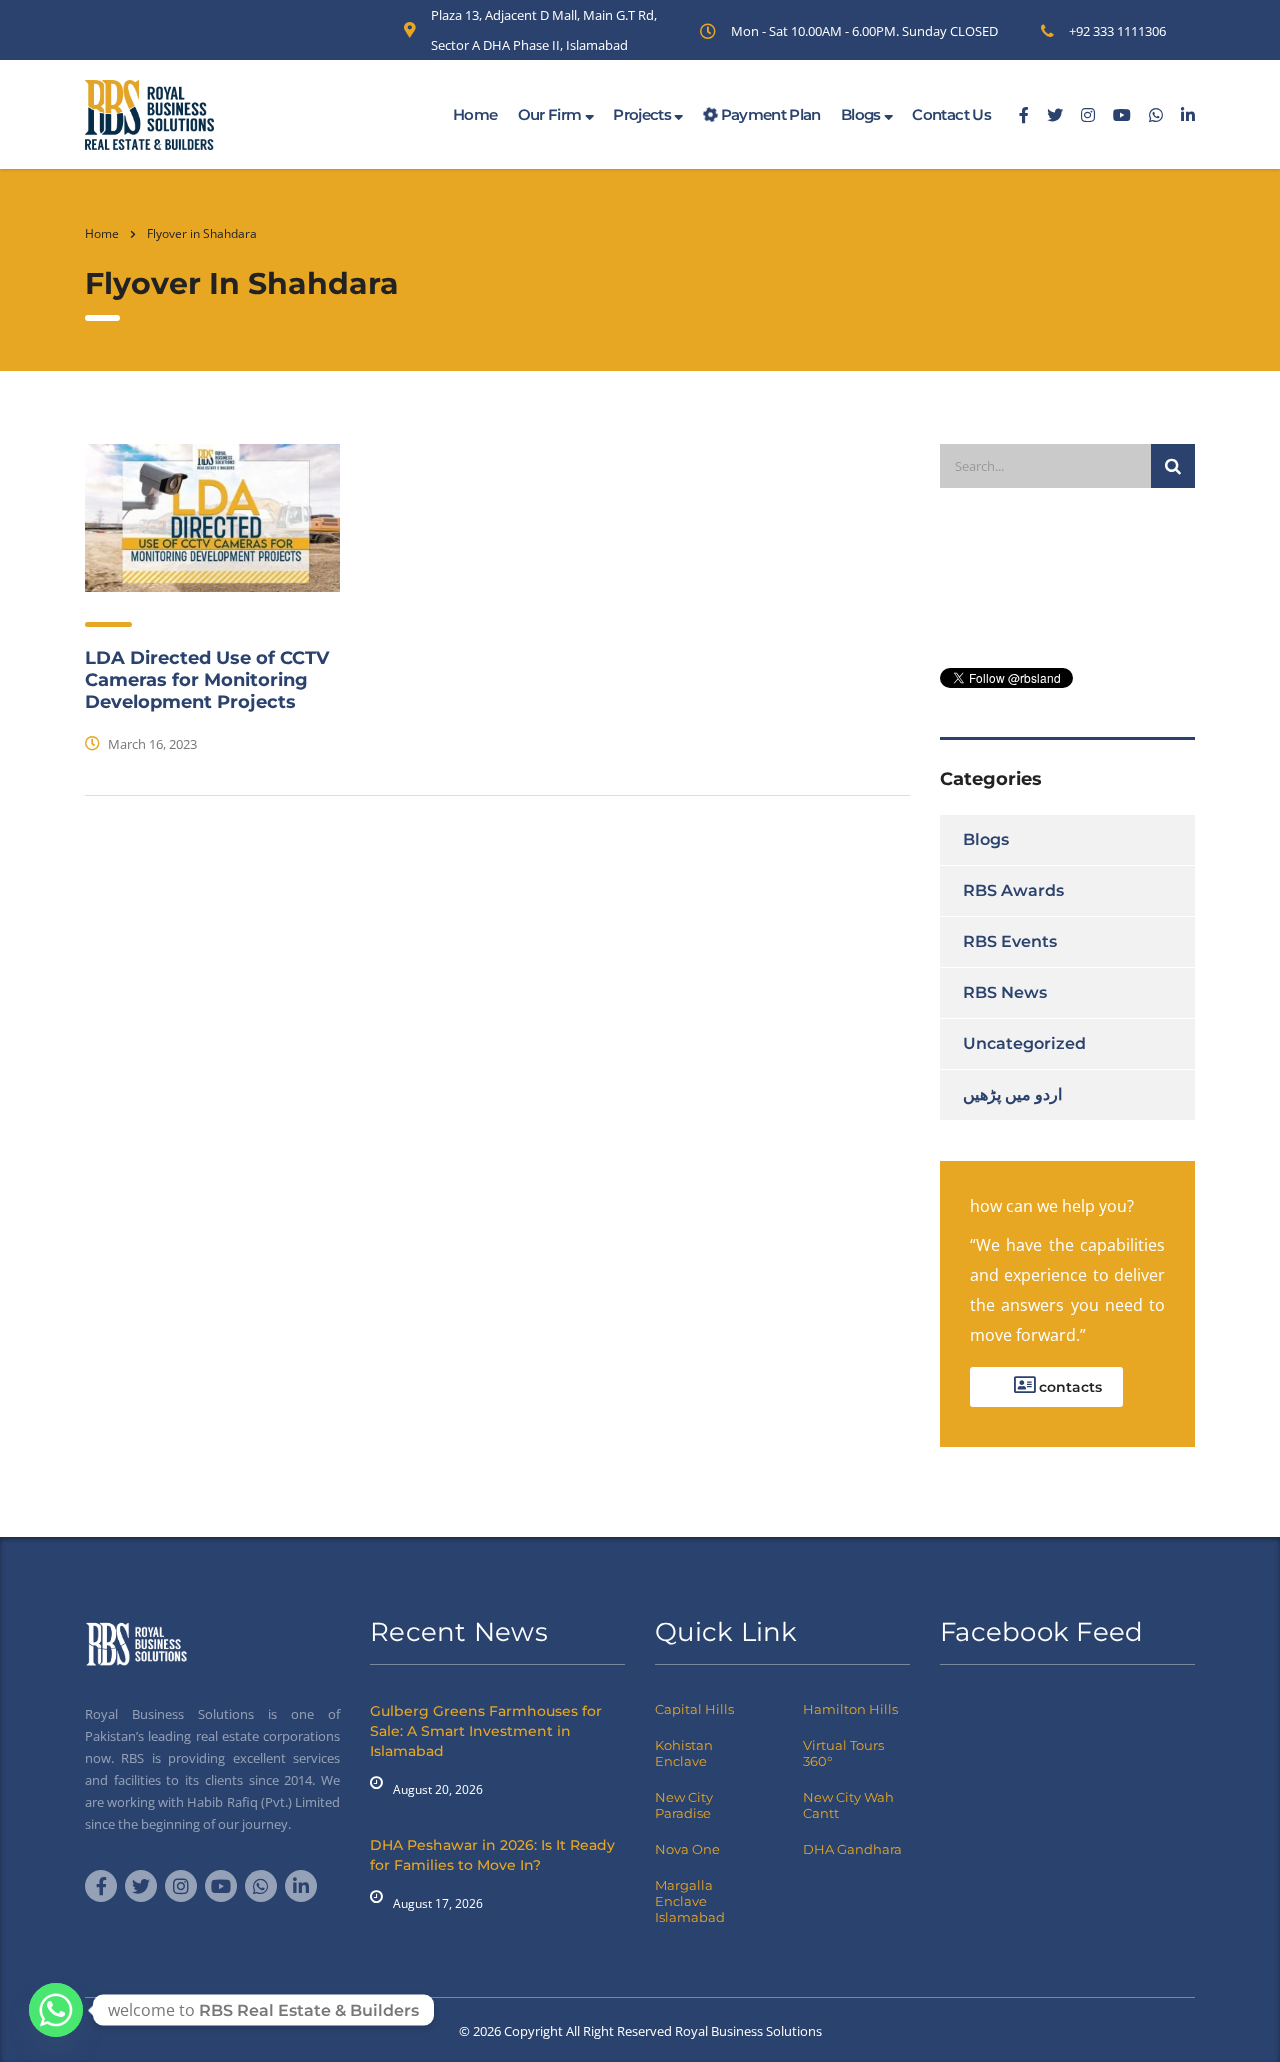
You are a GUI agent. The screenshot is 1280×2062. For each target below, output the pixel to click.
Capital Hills (694, 1709)
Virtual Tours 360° (843, 1753)
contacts (1068, 1387)
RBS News (1005, 992)
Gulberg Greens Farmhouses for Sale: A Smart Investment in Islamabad (486, 1731)
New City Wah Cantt (848, 1805)
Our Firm (551, 114)
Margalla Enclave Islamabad (690, 1901)
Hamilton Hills (850, 1709)
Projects (643, 114)
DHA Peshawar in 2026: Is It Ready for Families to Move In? (492, 1855)
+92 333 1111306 (1117, 31)
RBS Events (1010, 941)
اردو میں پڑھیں (1012, 1094)
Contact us (951, 114)
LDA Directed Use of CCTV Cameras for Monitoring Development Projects (207, 680)
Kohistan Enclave (684, 1753)
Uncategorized (1024, 1043)
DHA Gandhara (852, 1849)
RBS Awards (1013, 890)
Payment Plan (769, 114)
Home (475, 114)
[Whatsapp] (56, 2010)
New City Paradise (684, 1805)
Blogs (862, 114)
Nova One (687, 1849)
